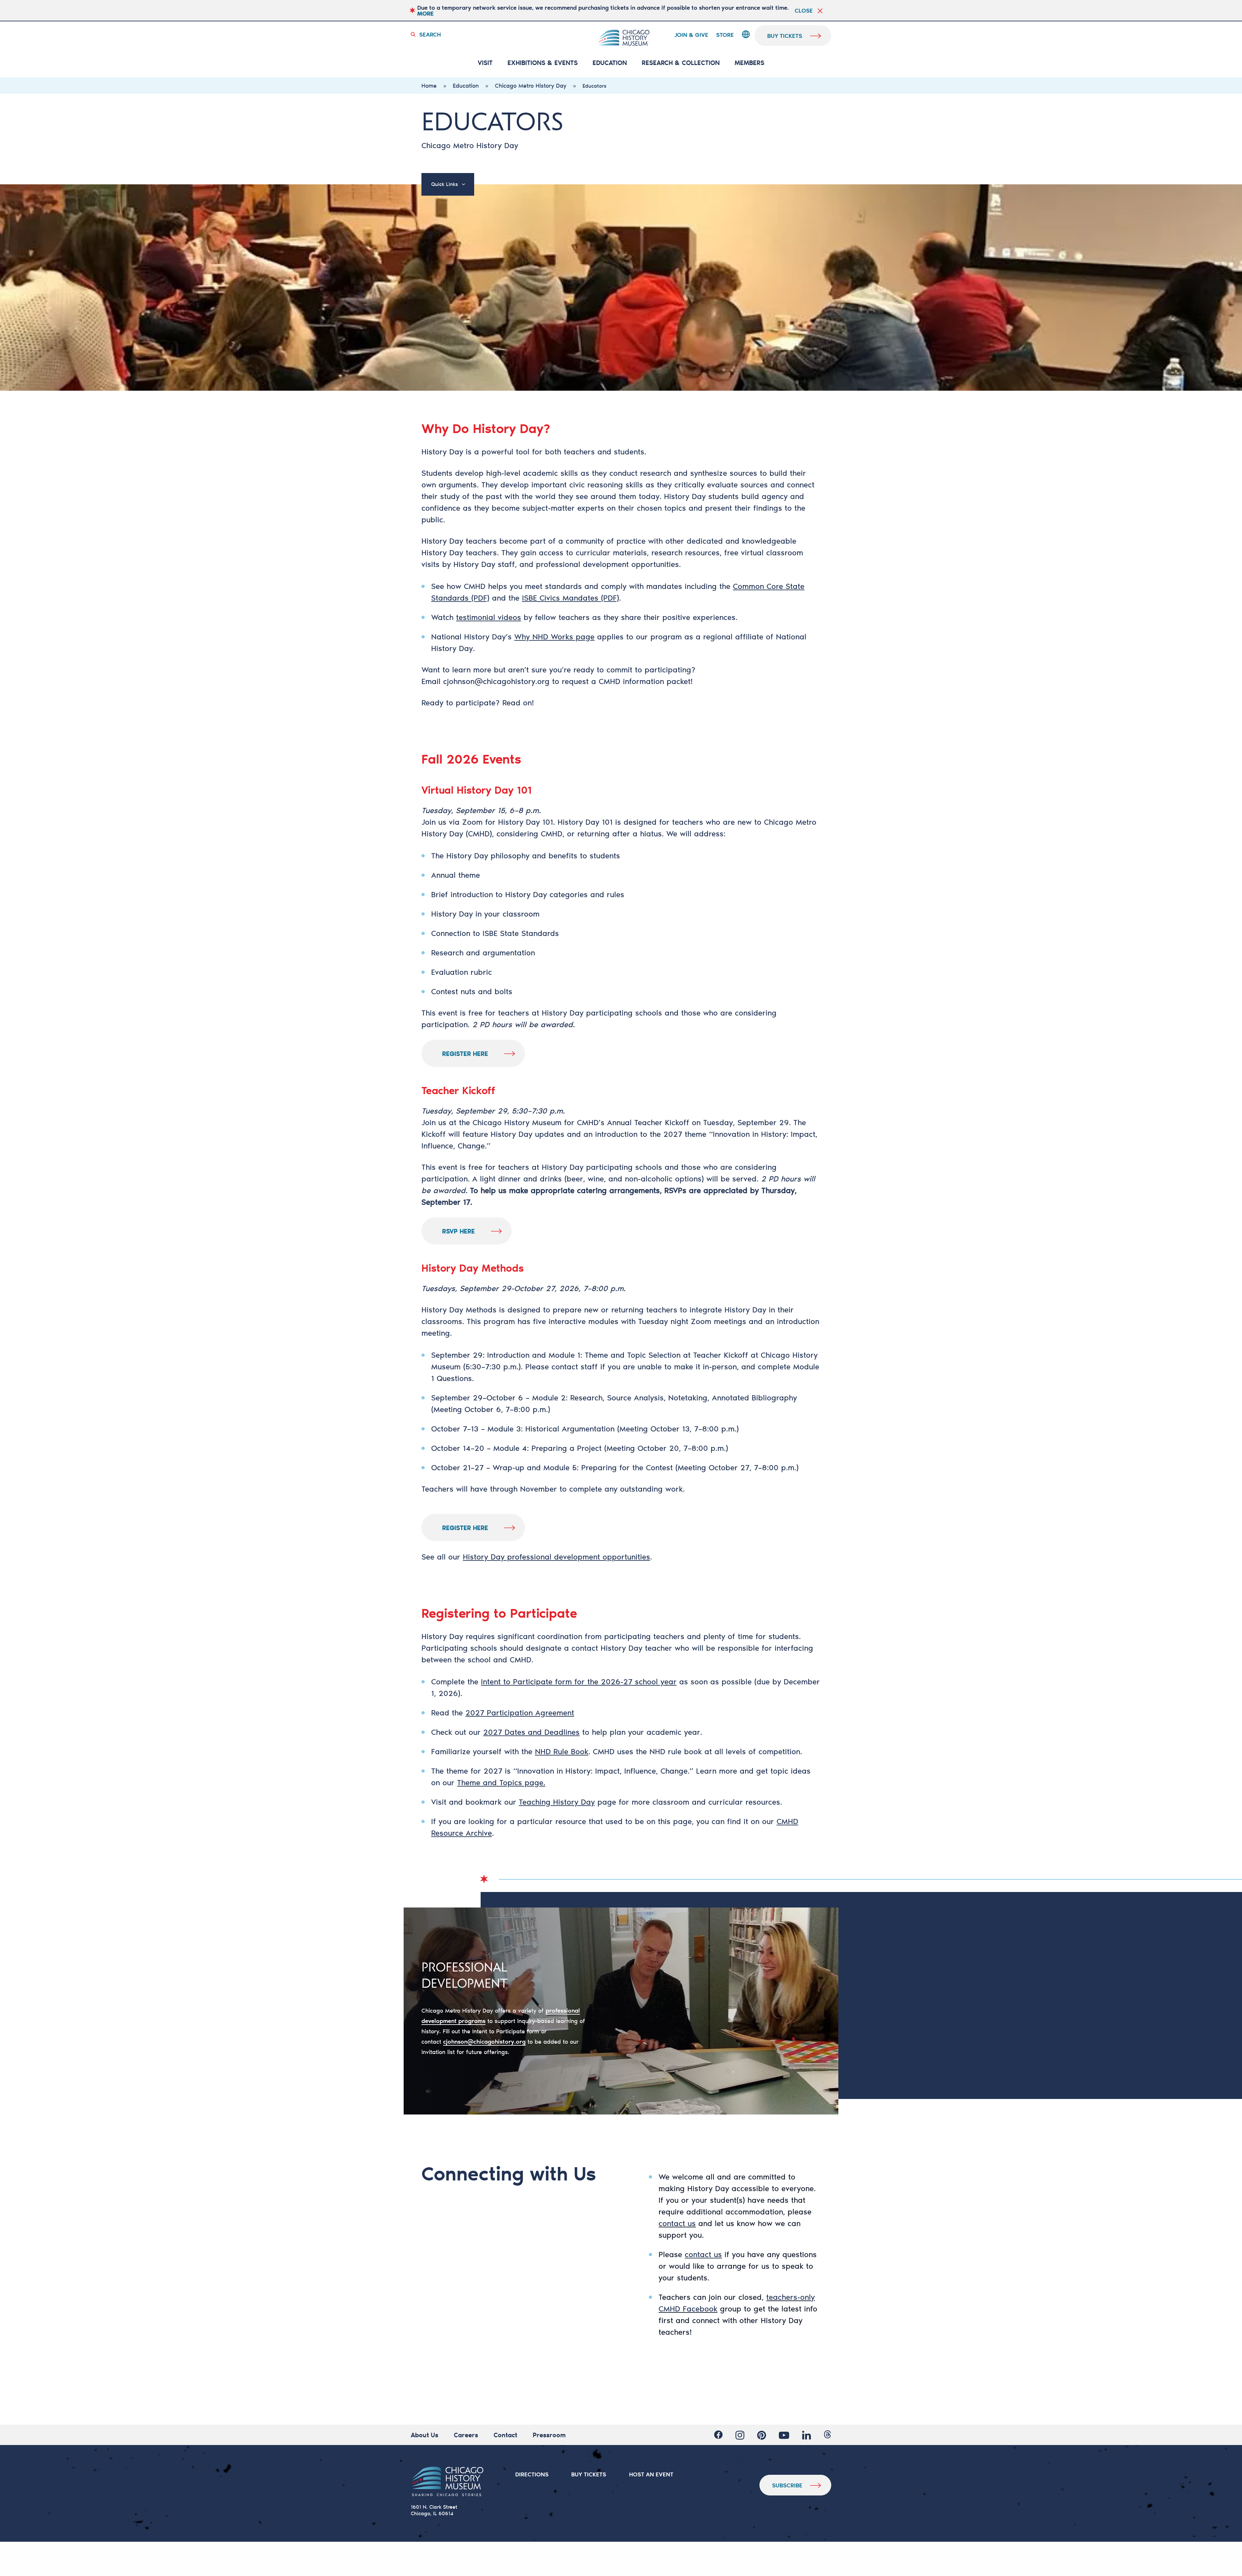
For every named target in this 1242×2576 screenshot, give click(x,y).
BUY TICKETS (589, 2474)
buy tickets (785, 36)
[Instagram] (740, 2435)
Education (610, 63)
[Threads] (828, 2435)
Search (430, 34)
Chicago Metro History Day (531, 85)
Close (804, 10)
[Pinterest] (762, 2435)
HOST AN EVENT (651, 2474)
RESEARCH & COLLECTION (681, 63)
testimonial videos (489, 617)
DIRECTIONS (532, 2474)
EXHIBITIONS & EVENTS (543, 63)
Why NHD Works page (554, 636)
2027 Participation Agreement (520, 1712)
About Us (425, 2435)
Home (429, 85)
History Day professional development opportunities (556, 1557)
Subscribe (787, 2485)
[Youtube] (784, 2435)
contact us (677, 2223)
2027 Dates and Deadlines (531, 1732)
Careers (466, 2435)
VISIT (485, 63)
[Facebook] (718, 2435)
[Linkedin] (806, 2435)
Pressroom (549, 2435)
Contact (505, 2435)
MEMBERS (749, 63)
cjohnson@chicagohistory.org (496, 681)
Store (725, 35)
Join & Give (691, 35)
